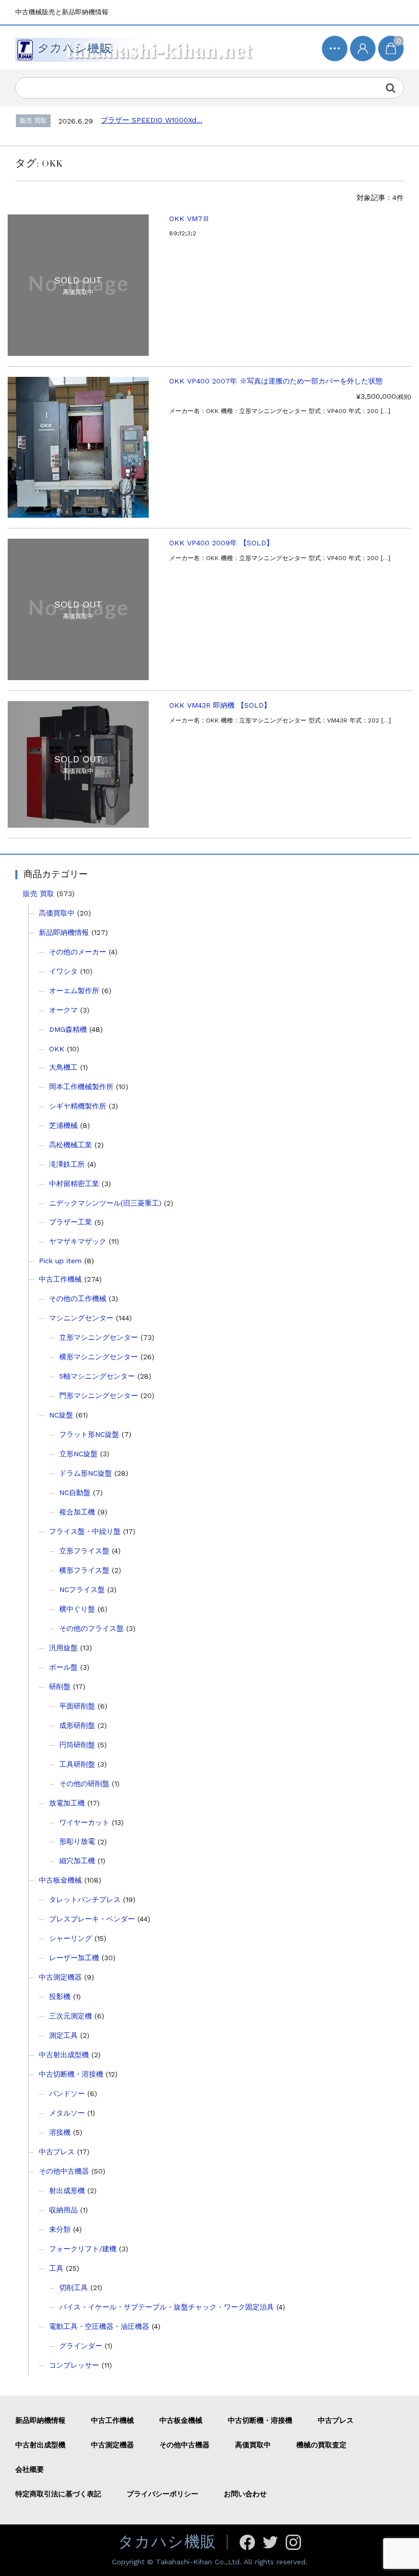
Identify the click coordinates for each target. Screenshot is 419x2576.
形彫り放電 (77, 1841)
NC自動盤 (75, 1492)
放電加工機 (67, 1803)
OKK (57, 1049)
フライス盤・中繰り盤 (85, 1531)
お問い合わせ (245, 2494)
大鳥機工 (63, 1067)
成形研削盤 (77, 1725)
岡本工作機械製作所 (81, 1087)
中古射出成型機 (64, 2055)
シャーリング (71, 1938)
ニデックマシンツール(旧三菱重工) (105, 1203)
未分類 (60, 2229)
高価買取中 (57, 913)
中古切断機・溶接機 (71, 2074)
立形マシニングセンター (99, 1337)
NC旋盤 (61, 1415)
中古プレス (57, 2152)
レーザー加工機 (74, 1958)
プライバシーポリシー (162, 2494)
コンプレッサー (74, 2365)
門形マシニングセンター (99, 1395)
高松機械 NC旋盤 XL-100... (161, 120)
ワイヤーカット (84, 1822)
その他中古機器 (64, 2171)
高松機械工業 (71, 1145)
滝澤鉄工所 (67, 1164)
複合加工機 (77, 1512)
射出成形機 (67, 2190)
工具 (56, 2268)
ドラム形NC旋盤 (86, 1473)
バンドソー (67, 2093)
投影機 (60, 1996)
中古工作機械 (60, 1279)
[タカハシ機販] (136, 47)
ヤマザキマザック (78, 1241)
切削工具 (74, 2288)
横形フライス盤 (84, 1570)
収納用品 (63, 2210)
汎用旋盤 (63, 1648)
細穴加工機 (77, 1861)
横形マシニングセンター (99, 1357)
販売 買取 (39, 894)
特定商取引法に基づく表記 (58, 2494)
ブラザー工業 (71, 1222)
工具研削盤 (77, 1764)
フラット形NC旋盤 (89, 1434)
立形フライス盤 (84, 1551)
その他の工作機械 (78, 1298)
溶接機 (60, 2132)
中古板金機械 (60, 1880)
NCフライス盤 (82, 1590)
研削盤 (60, 1687)
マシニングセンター (81, 1318)
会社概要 (30, 2469)
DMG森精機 (68, 1029)
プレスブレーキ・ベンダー (92, 1919)
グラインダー (81, 2346)
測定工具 (63, 2035)
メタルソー (67, 2113)
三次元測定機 (71, 2016)
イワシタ (63, 971)
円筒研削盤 (77, 1745)
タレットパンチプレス (85, 1899)
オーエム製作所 (74, 991)
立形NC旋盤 (78, 1454)
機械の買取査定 (321, 2445)
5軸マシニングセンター (97, 1376)
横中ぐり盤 (77, 1609)
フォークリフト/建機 (83, 2249)
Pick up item (60, 1261)
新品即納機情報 (64, 932)
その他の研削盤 (84, 1784)
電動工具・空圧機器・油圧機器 (99, 2326)
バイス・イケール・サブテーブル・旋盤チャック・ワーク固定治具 (167, 2307)
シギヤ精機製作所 (78, 1106)
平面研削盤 (77, 1706)
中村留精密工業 (74, 1184)
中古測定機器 (60, 1977)
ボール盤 (63, 1667)
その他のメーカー (78, 952)
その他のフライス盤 (91, 1628)
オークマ (63, 1010)
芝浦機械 (63, 1125)
